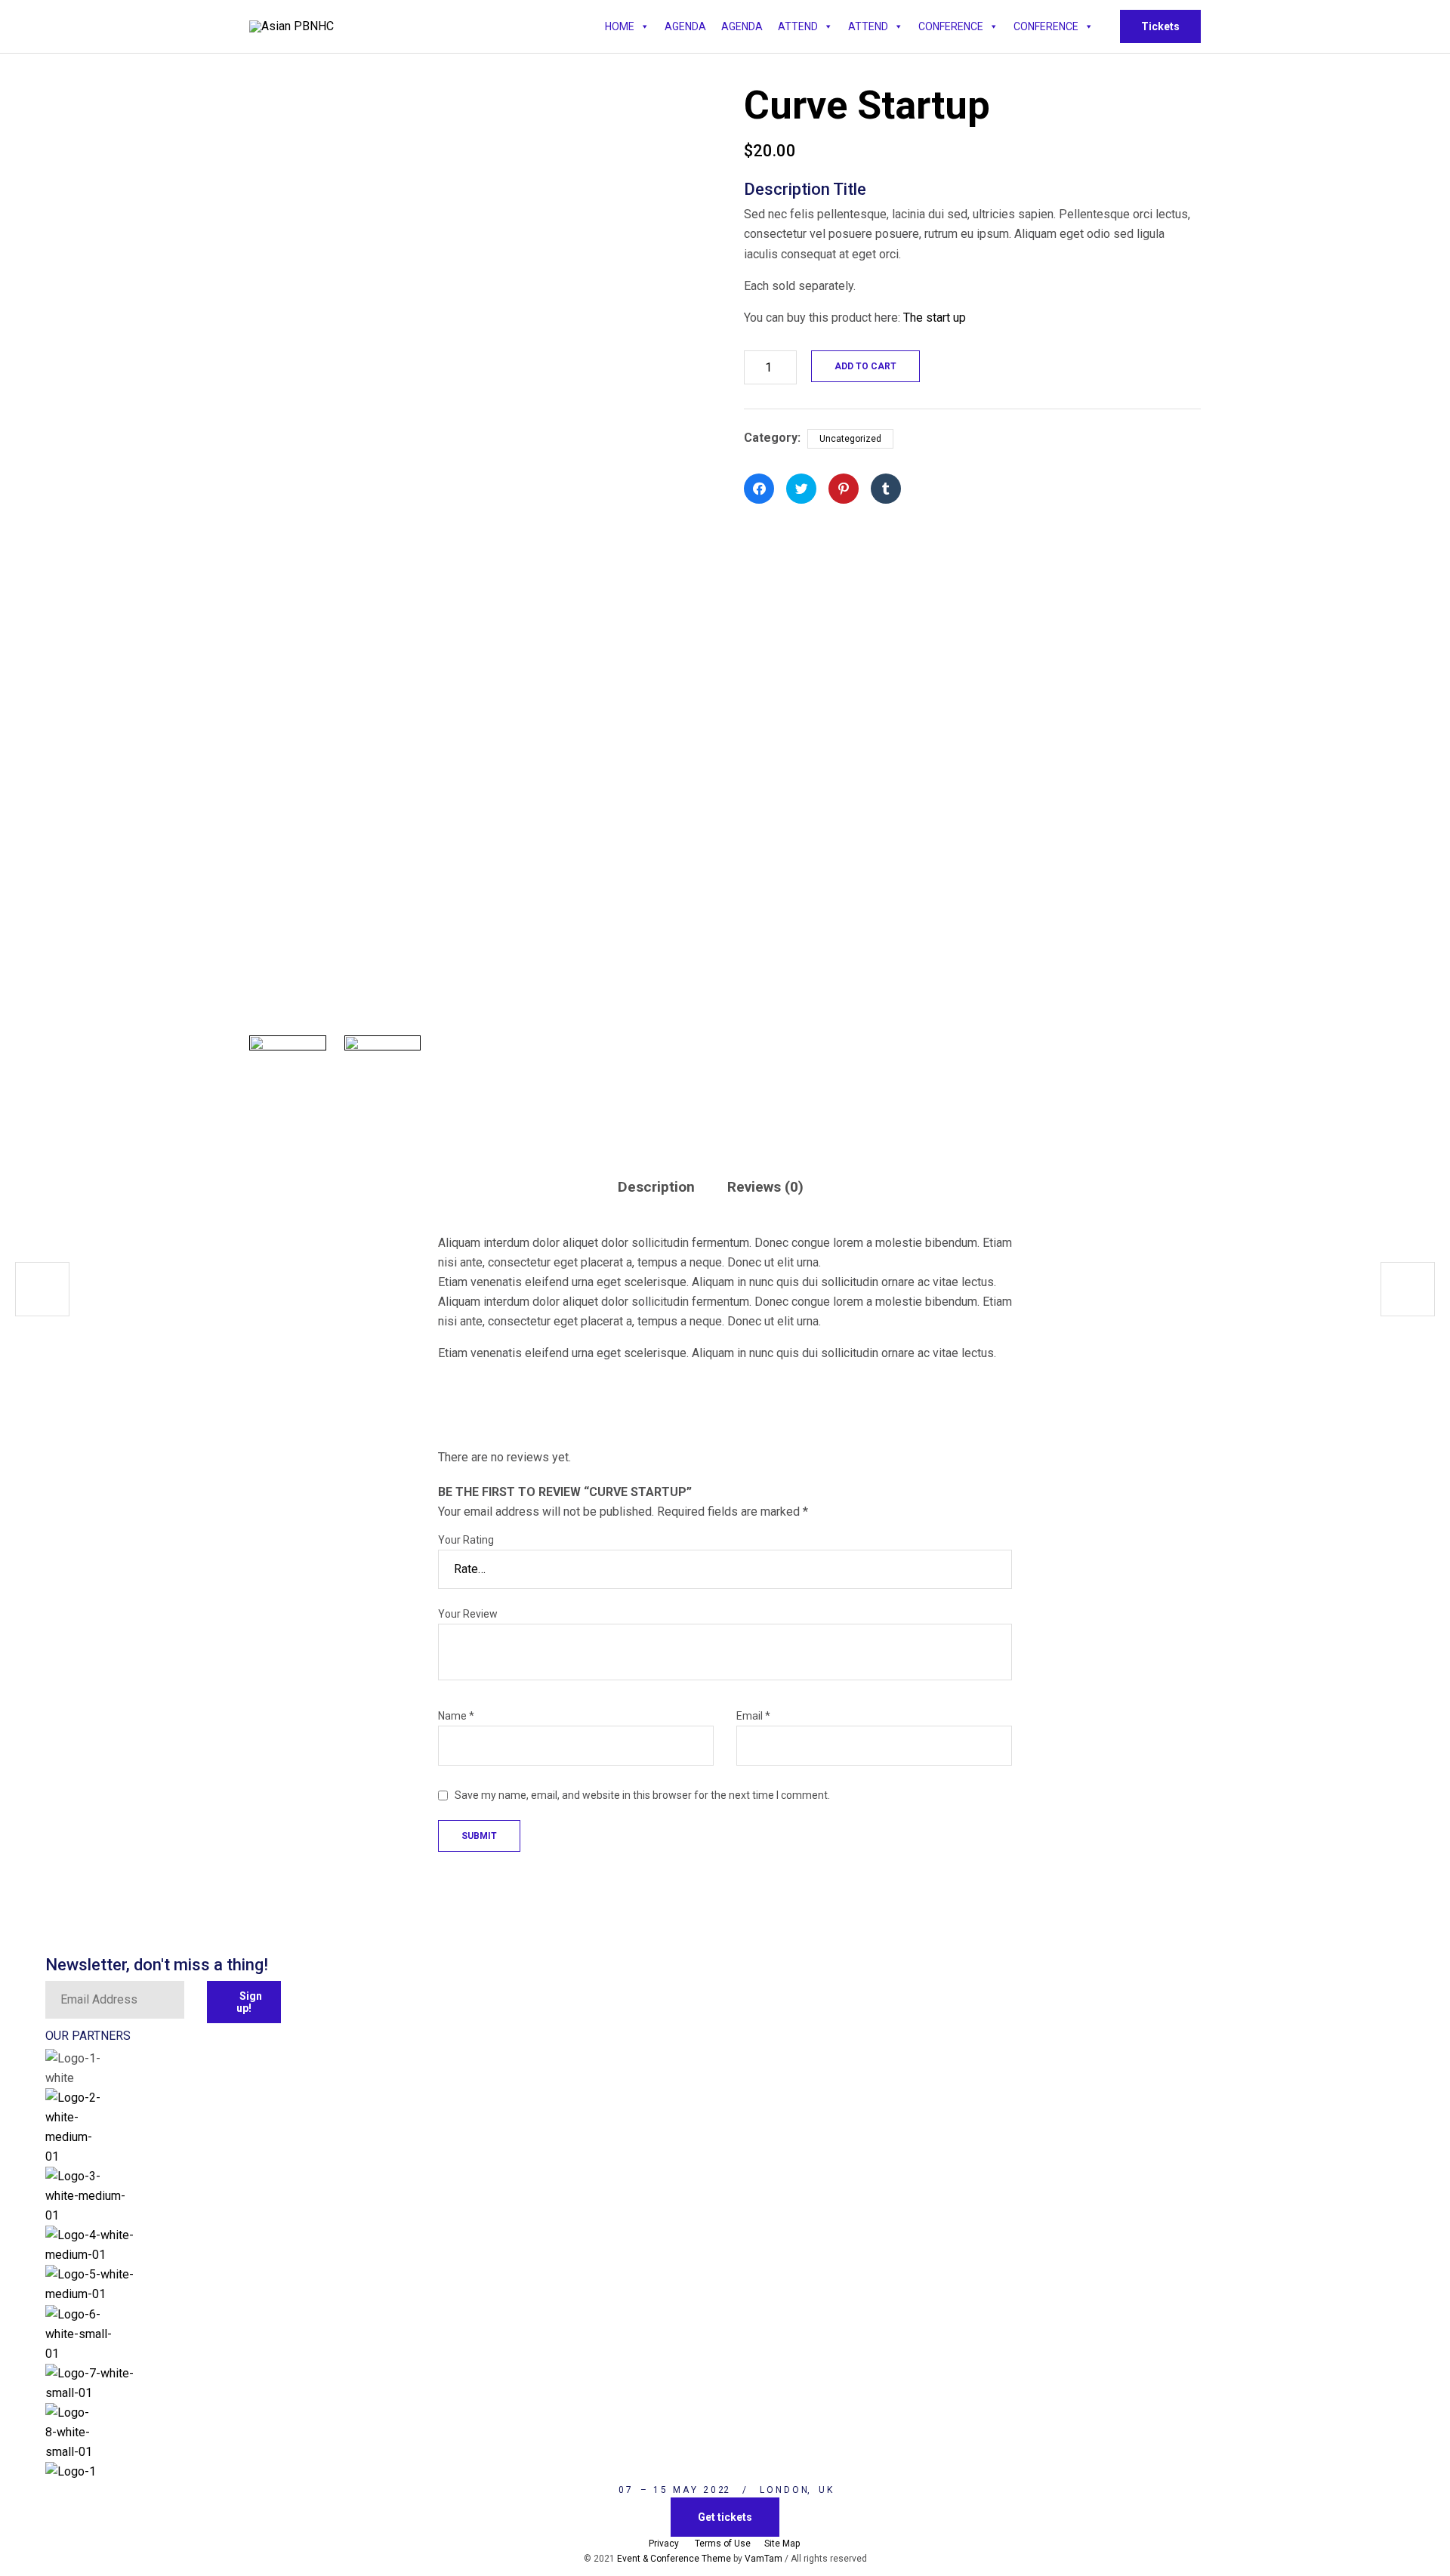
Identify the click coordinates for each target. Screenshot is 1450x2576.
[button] (1160, 26)
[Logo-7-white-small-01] (94, 2393)
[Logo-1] (109, 2471)
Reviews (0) (765, 1187)
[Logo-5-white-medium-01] (110, 2294)
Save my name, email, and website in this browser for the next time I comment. (642, 1795)
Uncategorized (850, 439)
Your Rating (466, 1540)
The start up (935, 318)
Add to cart (865, 366)
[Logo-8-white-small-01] (69, 2452)
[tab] (671, 1187)
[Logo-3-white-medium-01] (86, 2215)
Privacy (664, 2544)
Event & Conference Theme (674, 2559)
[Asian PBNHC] (292, 26)
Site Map (783, 2544)
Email (753, 1716)
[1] (288, 1074)
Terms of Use (723, 2544)
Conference (951, 26)
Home (620, 26)
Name (456, 1716)
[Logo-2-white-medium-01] (74, 2156)
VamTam (765, 2559)
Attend (798, 26)
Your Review (468, 1614)
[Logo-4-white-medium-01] (91, 2255)
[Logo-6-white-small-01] (84, 2354)
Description (656, 1187)
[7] (383, 1074)
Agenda (685, 26)
